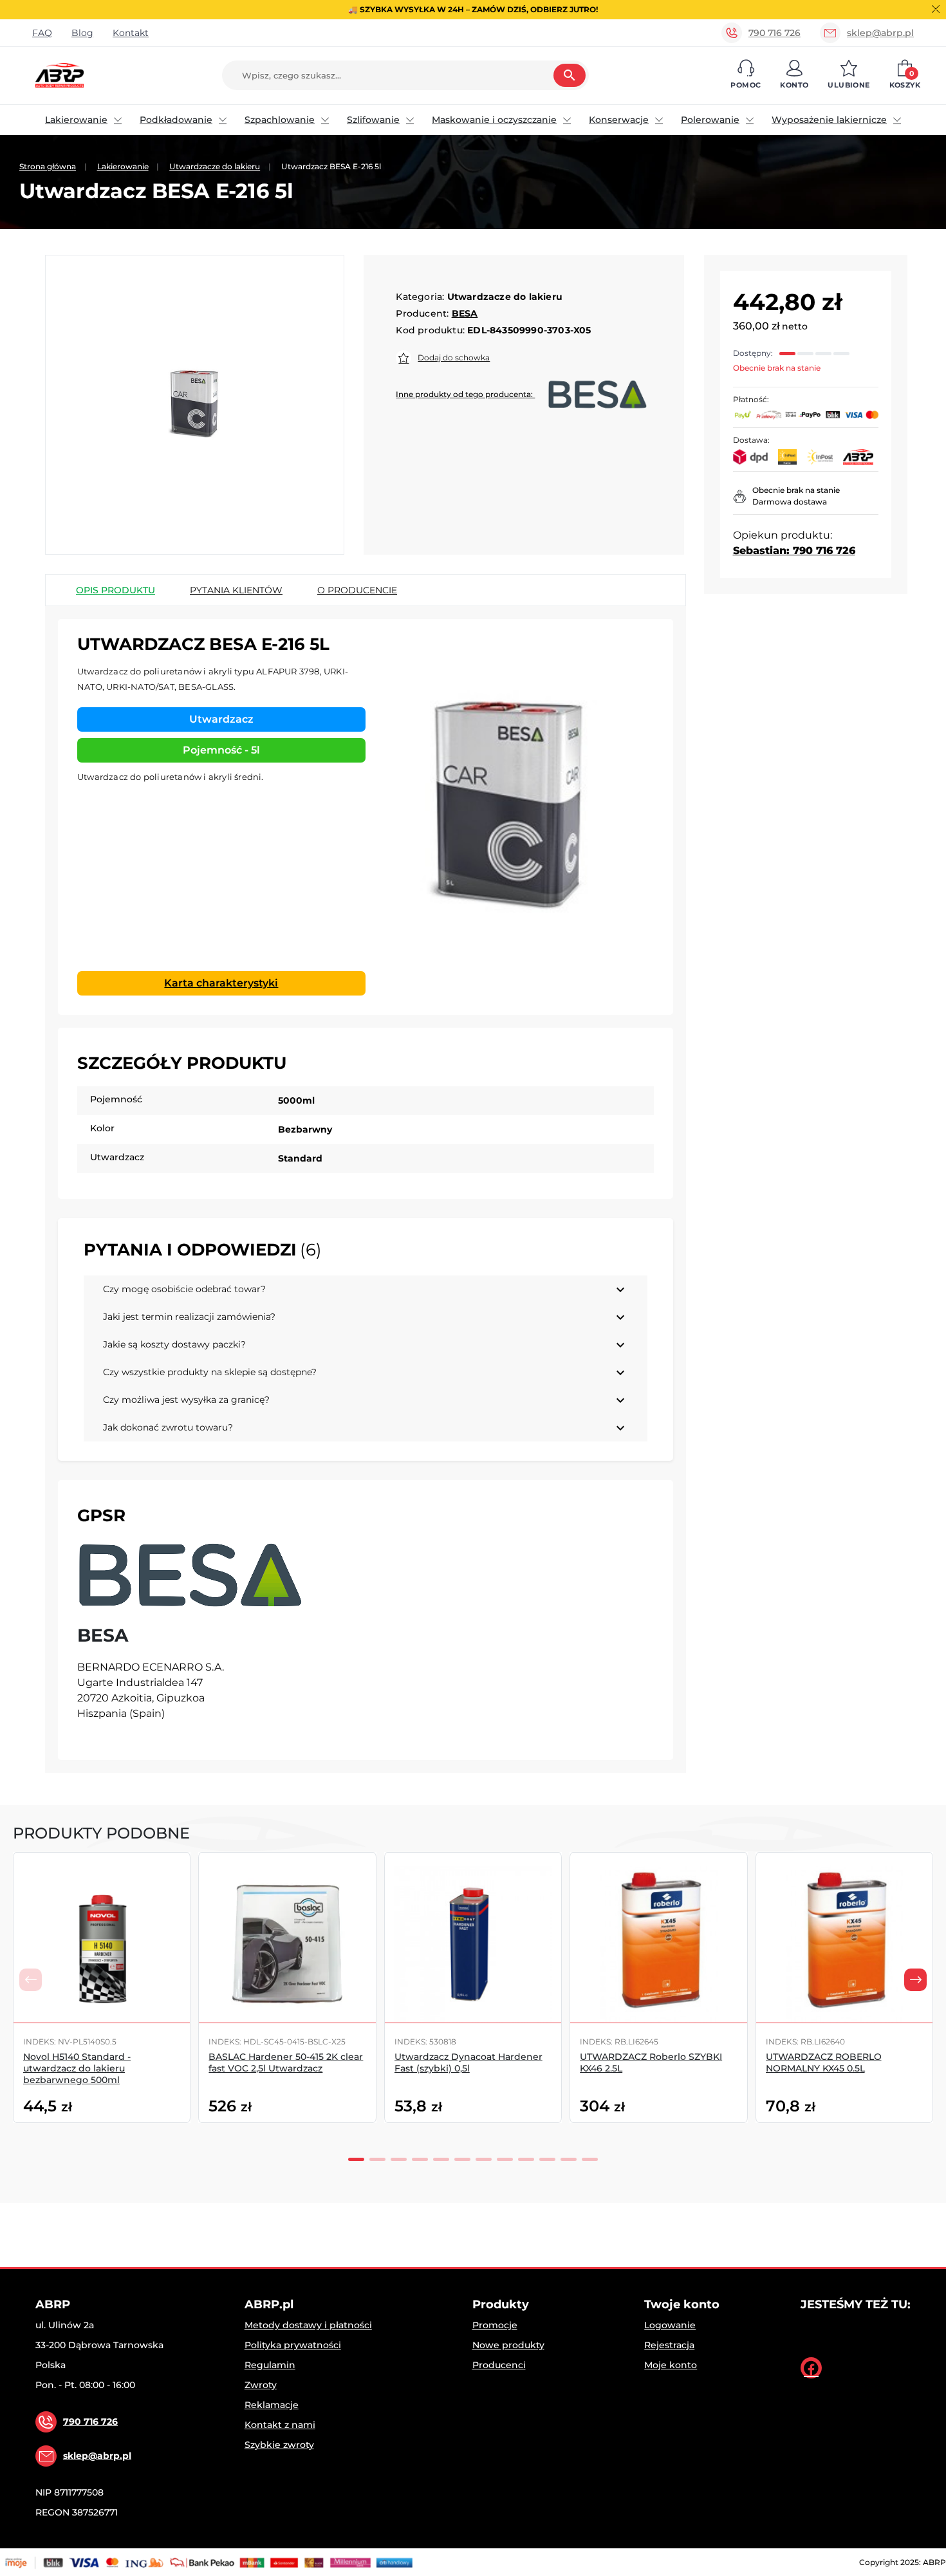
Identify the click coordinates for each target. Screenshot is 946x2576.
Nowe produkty (508, 2345)
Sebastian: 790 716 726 (794, 551)
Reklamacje (272, 2405)
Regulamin (270, 2365)
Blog (82, 33)
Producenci (499, 2365)
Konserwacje (619, 120)
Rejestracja (669, 2345)
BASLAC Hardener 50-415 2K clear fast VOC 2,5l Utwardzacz (286, 2062)
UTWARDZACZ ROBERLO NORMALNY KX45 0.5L (824, 2062)
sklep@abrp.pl (880, 33)
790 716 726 (774, 33)
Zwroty (261, 2385)
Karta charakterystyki (221, 983)
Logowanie (670, 2325)
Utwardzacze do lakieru (215, 166)
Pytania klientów (236, 590)
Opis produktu (116, 590)
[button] (746, 75)
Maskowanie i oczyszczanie (494, 120)
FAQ (42, 33)
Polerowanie (710, 120)
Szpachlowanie (280, 120)
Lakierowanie (76, 120)
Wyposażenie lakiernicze (829, 120)
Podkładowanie (176, 120)
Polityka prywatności (293, 2345)
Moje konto (671, 2365)
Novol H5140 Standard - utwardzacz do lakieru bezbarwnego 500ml (77, 2068)
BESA (465, 313)
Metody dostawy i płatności (308, 2325)
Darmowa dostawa (790, 502)
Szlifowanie (373, 120)
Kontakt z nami (280, 2425)
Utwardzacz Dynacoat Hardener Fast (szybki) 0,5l (468, 2062)
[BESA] (190, 1575)
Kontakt (131, 33)
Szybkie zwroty (279, 2445)
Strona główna (48, 166)
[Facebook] (811, 2368)
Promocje (495, 2325)
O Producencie (357, 590)
